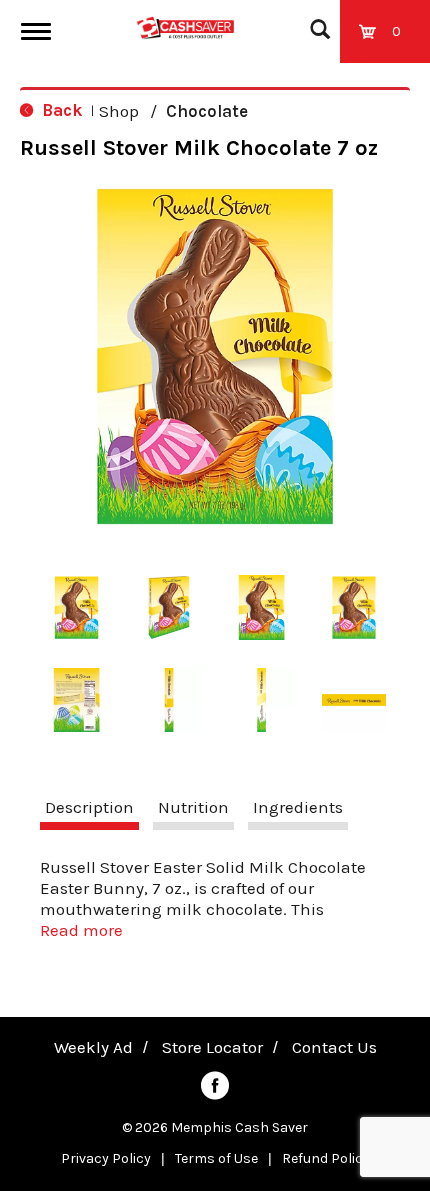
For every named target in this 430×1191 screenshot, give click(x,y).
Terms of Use (216, 1158)
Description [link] (89, 807)
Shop (119, 111)
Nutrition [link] (193, 807)
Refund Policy (326, 1158)
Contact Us (334, 1047)
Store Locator (212, 1047)
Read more (81, 930)
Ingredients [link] (298, 807)
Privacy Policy (106, 1158)
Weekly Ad (93, 1047)
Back (60, 110)
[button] (76, 607)
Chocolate (207, 111)
